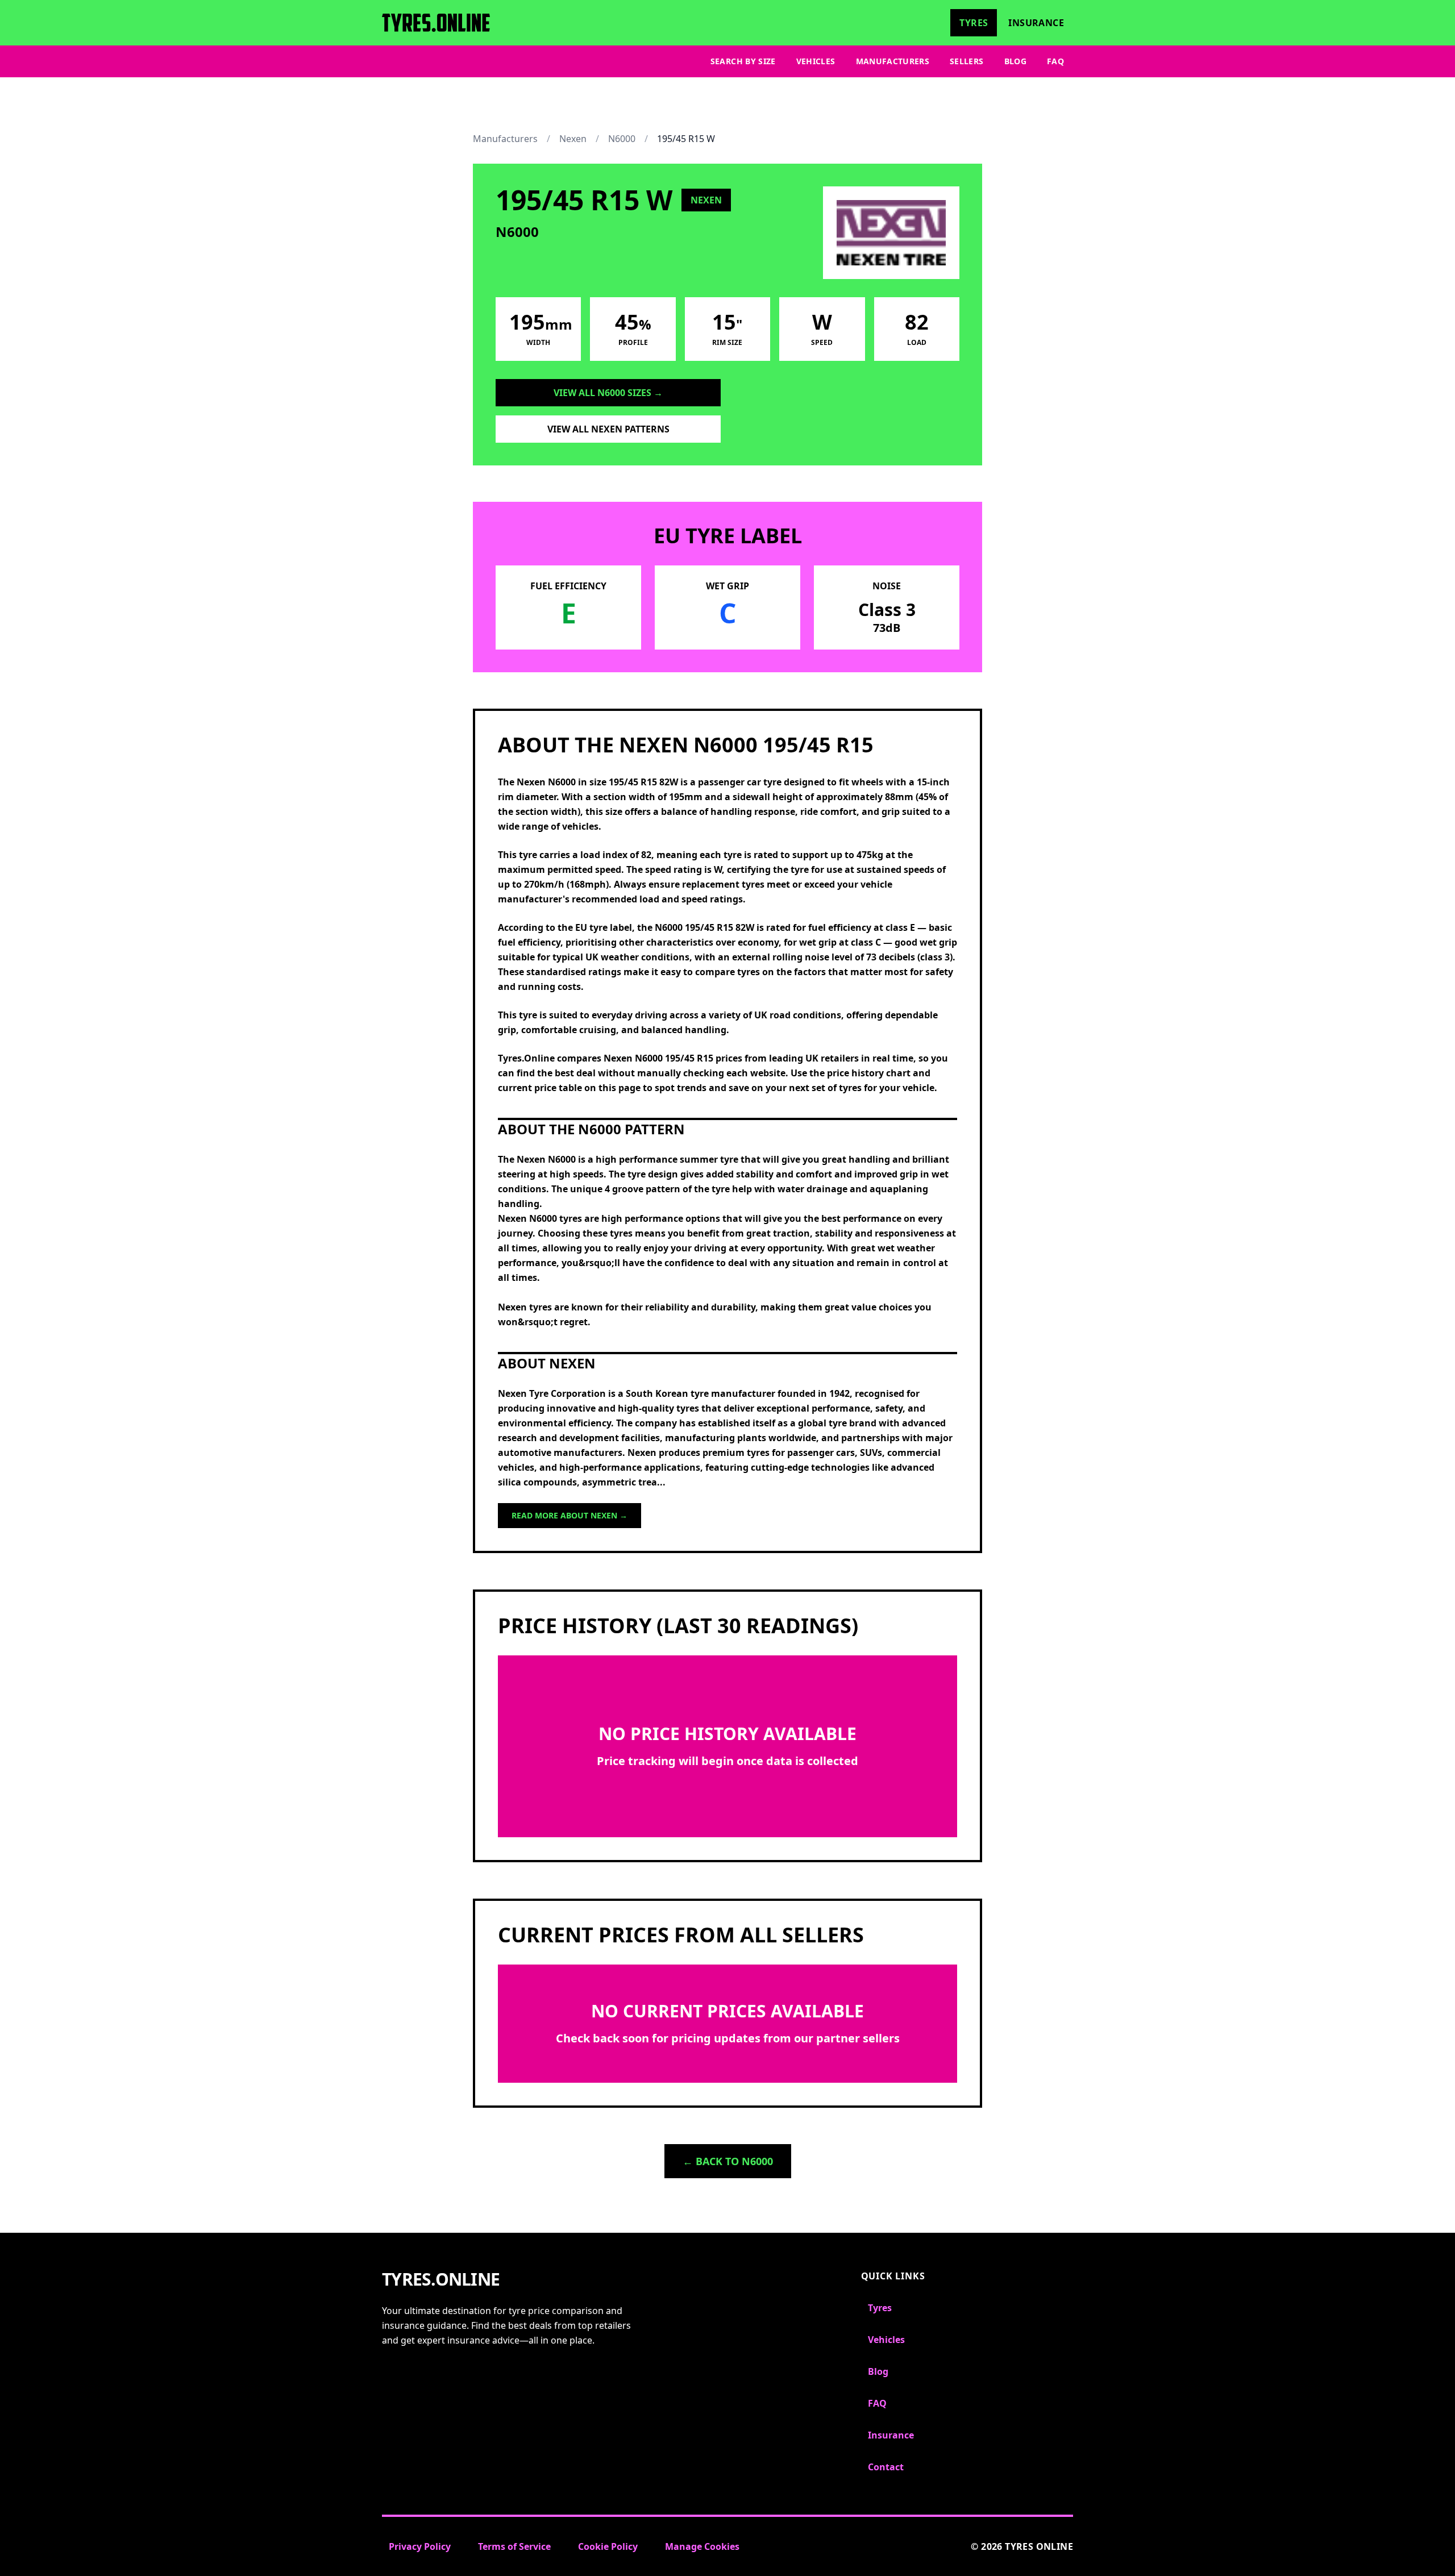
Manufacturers (893, 61)
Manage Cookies (702, 2546)
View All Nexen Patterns (608, 429)
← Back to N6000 (728, 2161)
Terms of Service (514, 2546)
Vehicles (816, 61)
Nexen (573, 139)
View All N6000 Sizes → (608, 393)
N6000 (622, 139)
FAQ (1055, 61)
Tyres (974, 23)
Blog (1015, 61)
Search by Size (743, 61)
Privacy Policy (420, 2546)
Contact (886, 2467)
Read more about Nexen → (569, 1515)
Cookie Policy (608, 2546)
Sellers (966, 61)
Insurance (1036, 23)
